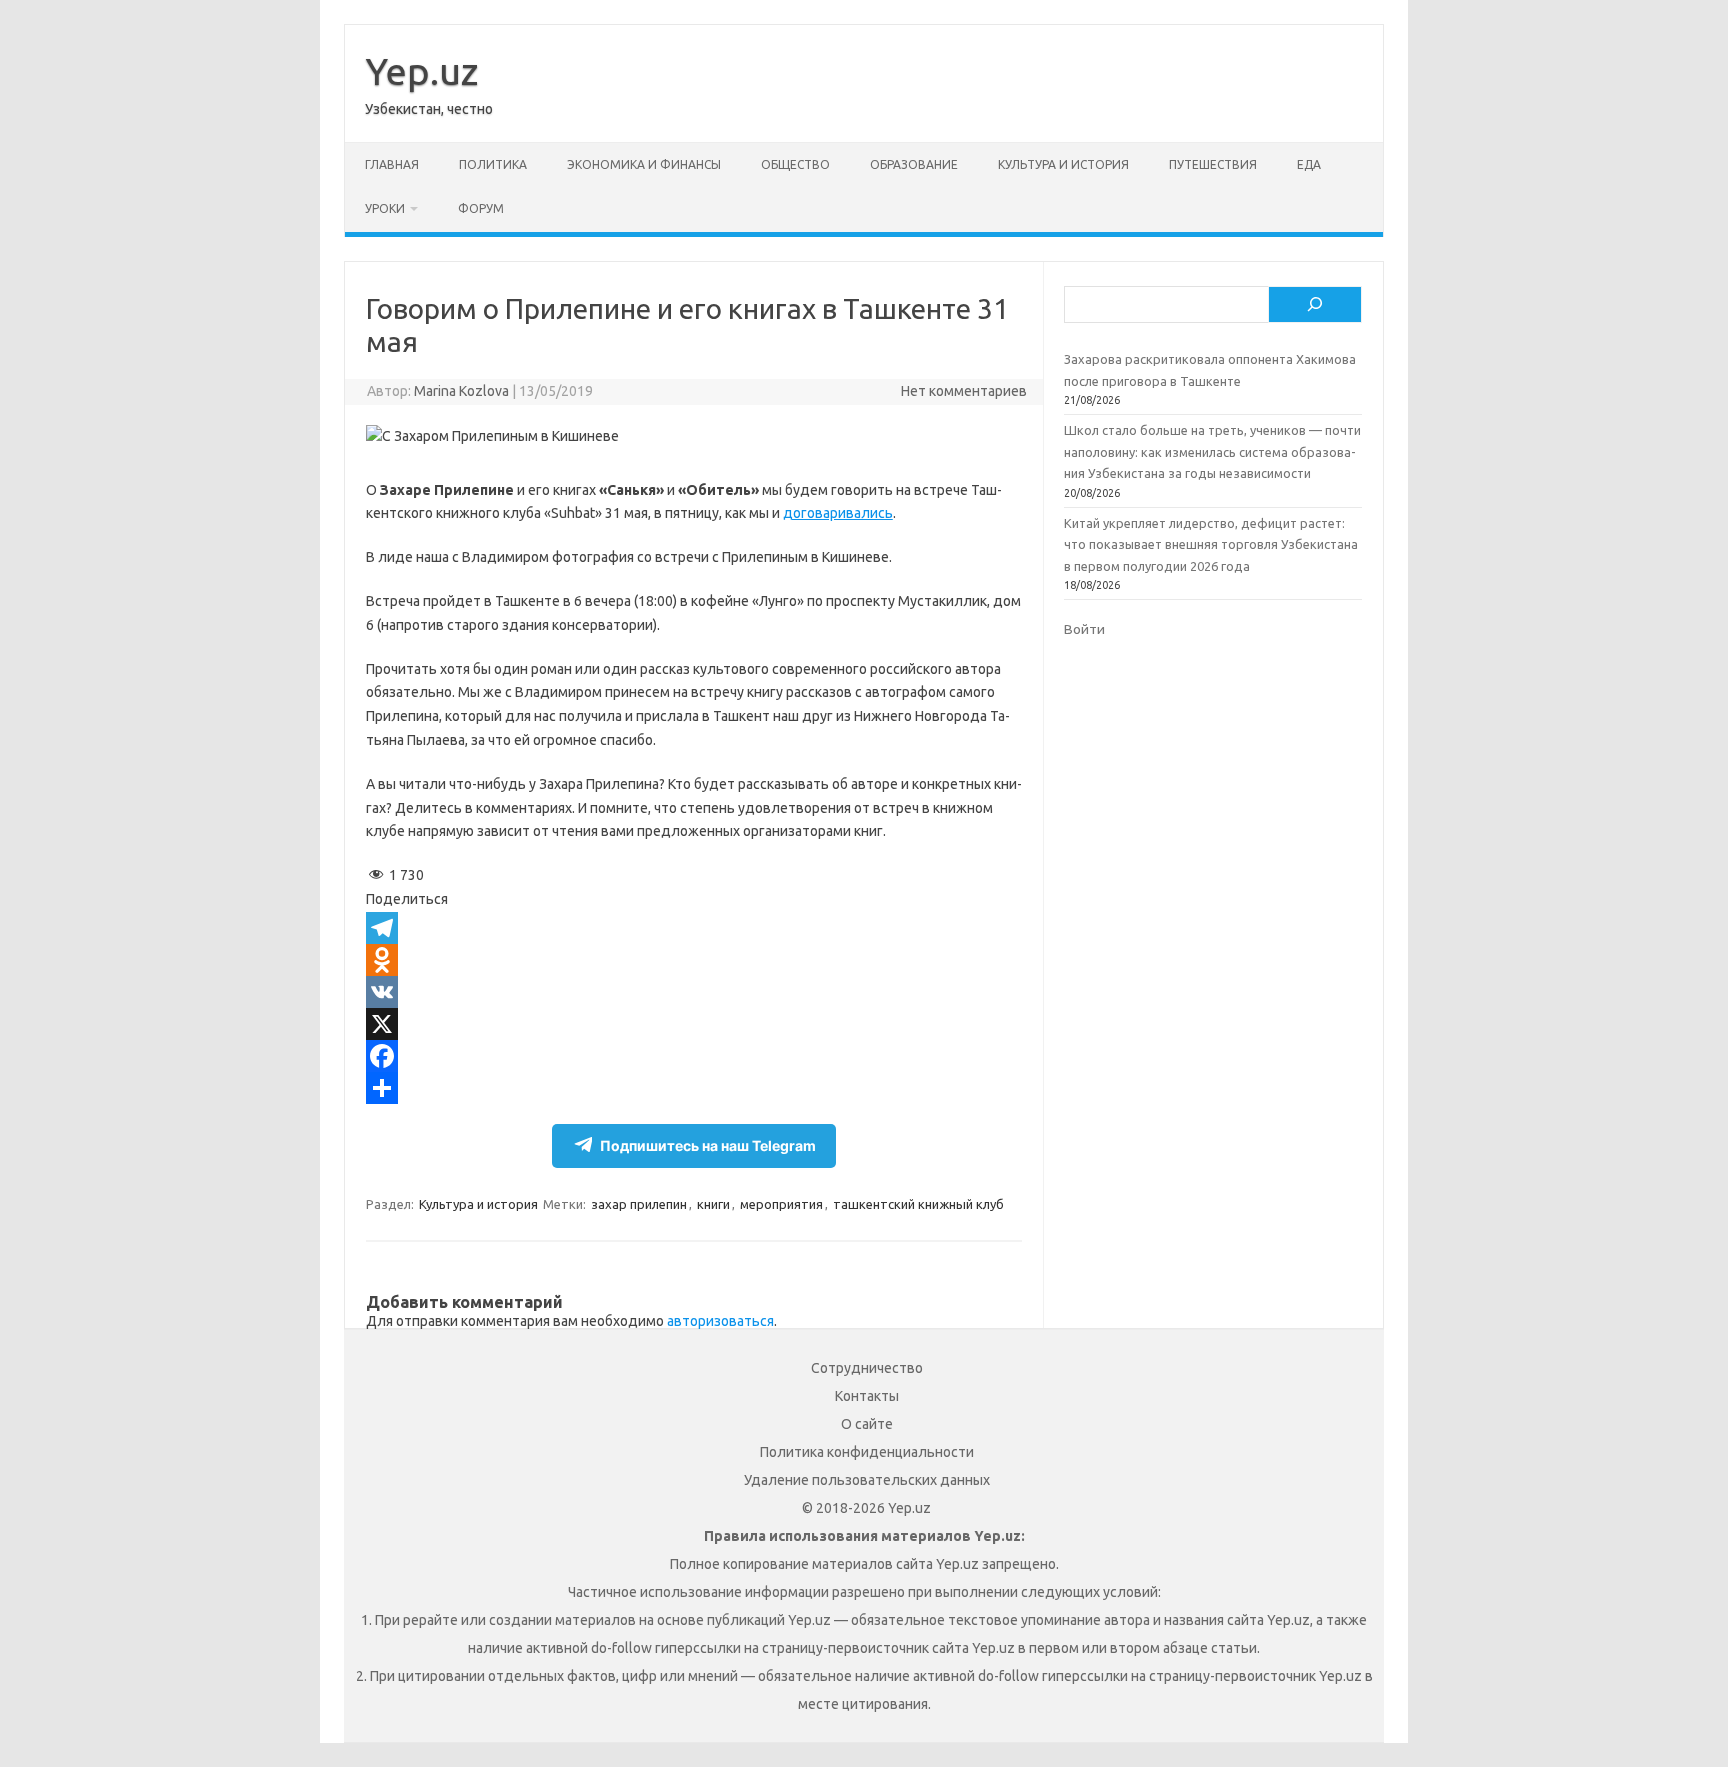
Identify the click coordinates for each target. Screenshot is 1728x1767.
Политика (493, 164)
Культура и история (1063, 164)
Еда (1309, 164)
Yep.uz (421, 71)
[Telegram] (694, 928)
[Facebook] (694, 1056)
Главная (392, 164)
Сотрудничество (867, 1368)
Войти (1084, 629)
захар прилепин (639, 1204)
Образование (914, 164)
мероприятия (781, 1204)
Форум (481, 208)
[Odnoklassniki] (694, 960)
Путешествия (1213, 164)
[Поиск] (1315, 305)
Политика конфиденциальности (867, 1452)
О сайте (867, 1424)
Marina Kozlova (461, 391)
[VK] (694, 992)
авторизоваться (720, 1321)
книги (713, 1204)
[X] (694, 1024)
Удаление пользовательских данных (867, 1480)
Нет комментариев (964, 391)
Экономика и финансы (644, 164)
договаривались (838, 513)
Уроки (385, 208)
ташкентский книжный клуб (918, 1204)
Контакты (867, 1396)
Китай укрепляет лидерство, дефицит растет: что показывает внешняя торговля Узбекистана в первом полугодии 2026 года (1211, 544)
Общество (795, 164)
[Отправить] (694, 1088)
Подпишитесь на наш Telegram (708, 1145)
